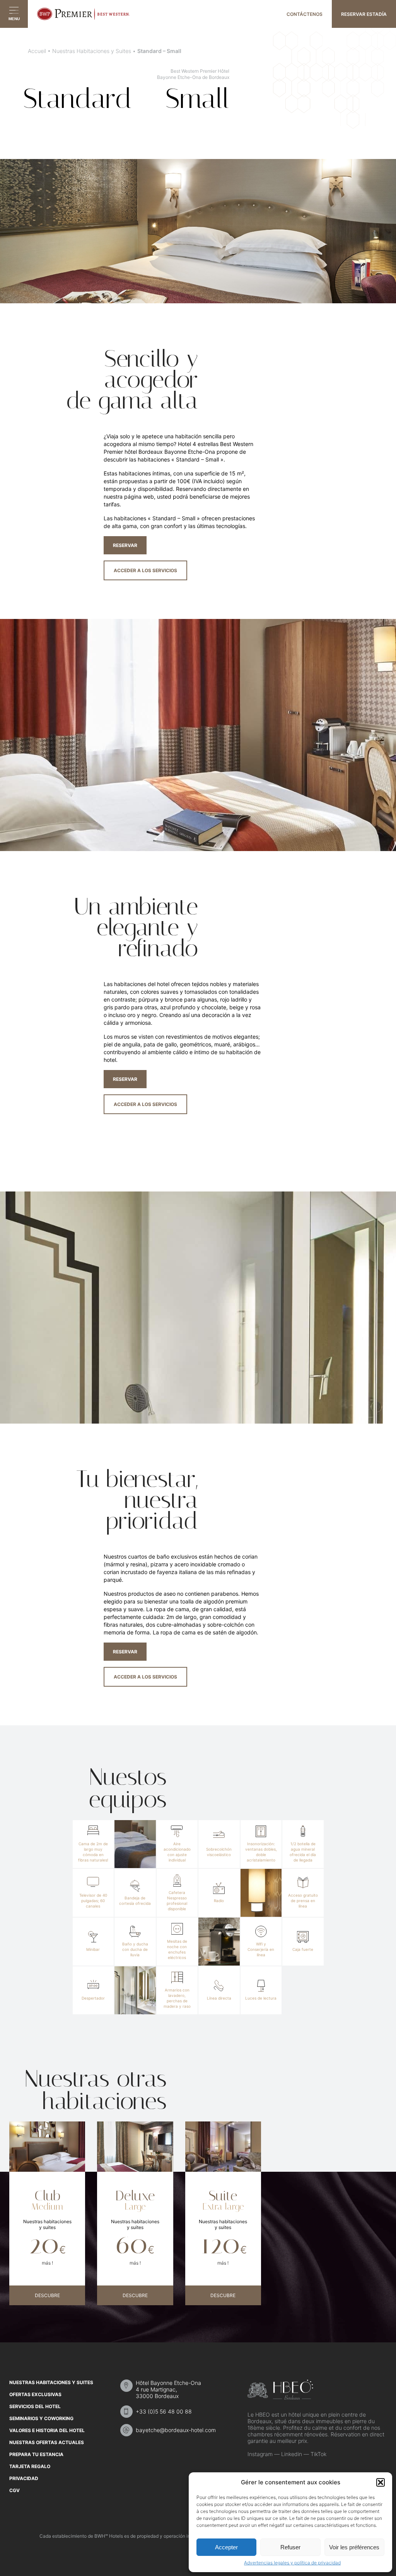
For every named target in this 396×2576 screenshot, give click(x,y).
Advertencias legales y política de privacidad (292, 2563)
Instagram (260, 2454)
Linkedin (292, 2454)
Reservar (125, 545)
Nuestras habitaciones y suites (51, 2382)
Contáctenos (305, 14)
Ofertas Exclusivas (35, 2394)
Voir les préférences (354, 2547)
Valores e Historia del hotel (47, 2430)
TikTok (318, 2454)
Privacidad (24, 2478)
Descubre (47, 2295)
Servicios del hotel (35, 2406)
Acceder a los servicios (145, 570)
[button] (381, 2482)
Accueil (37, 51)
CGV (15, 2490)
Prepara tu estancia (36, 2454)
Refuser (290, 2547)
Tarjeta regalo (30, 2466)
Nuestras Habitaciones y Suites (92, 51)
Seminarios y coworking (41, 2418)
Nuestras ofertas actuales (47, 2442)
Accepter (226, 2547)
